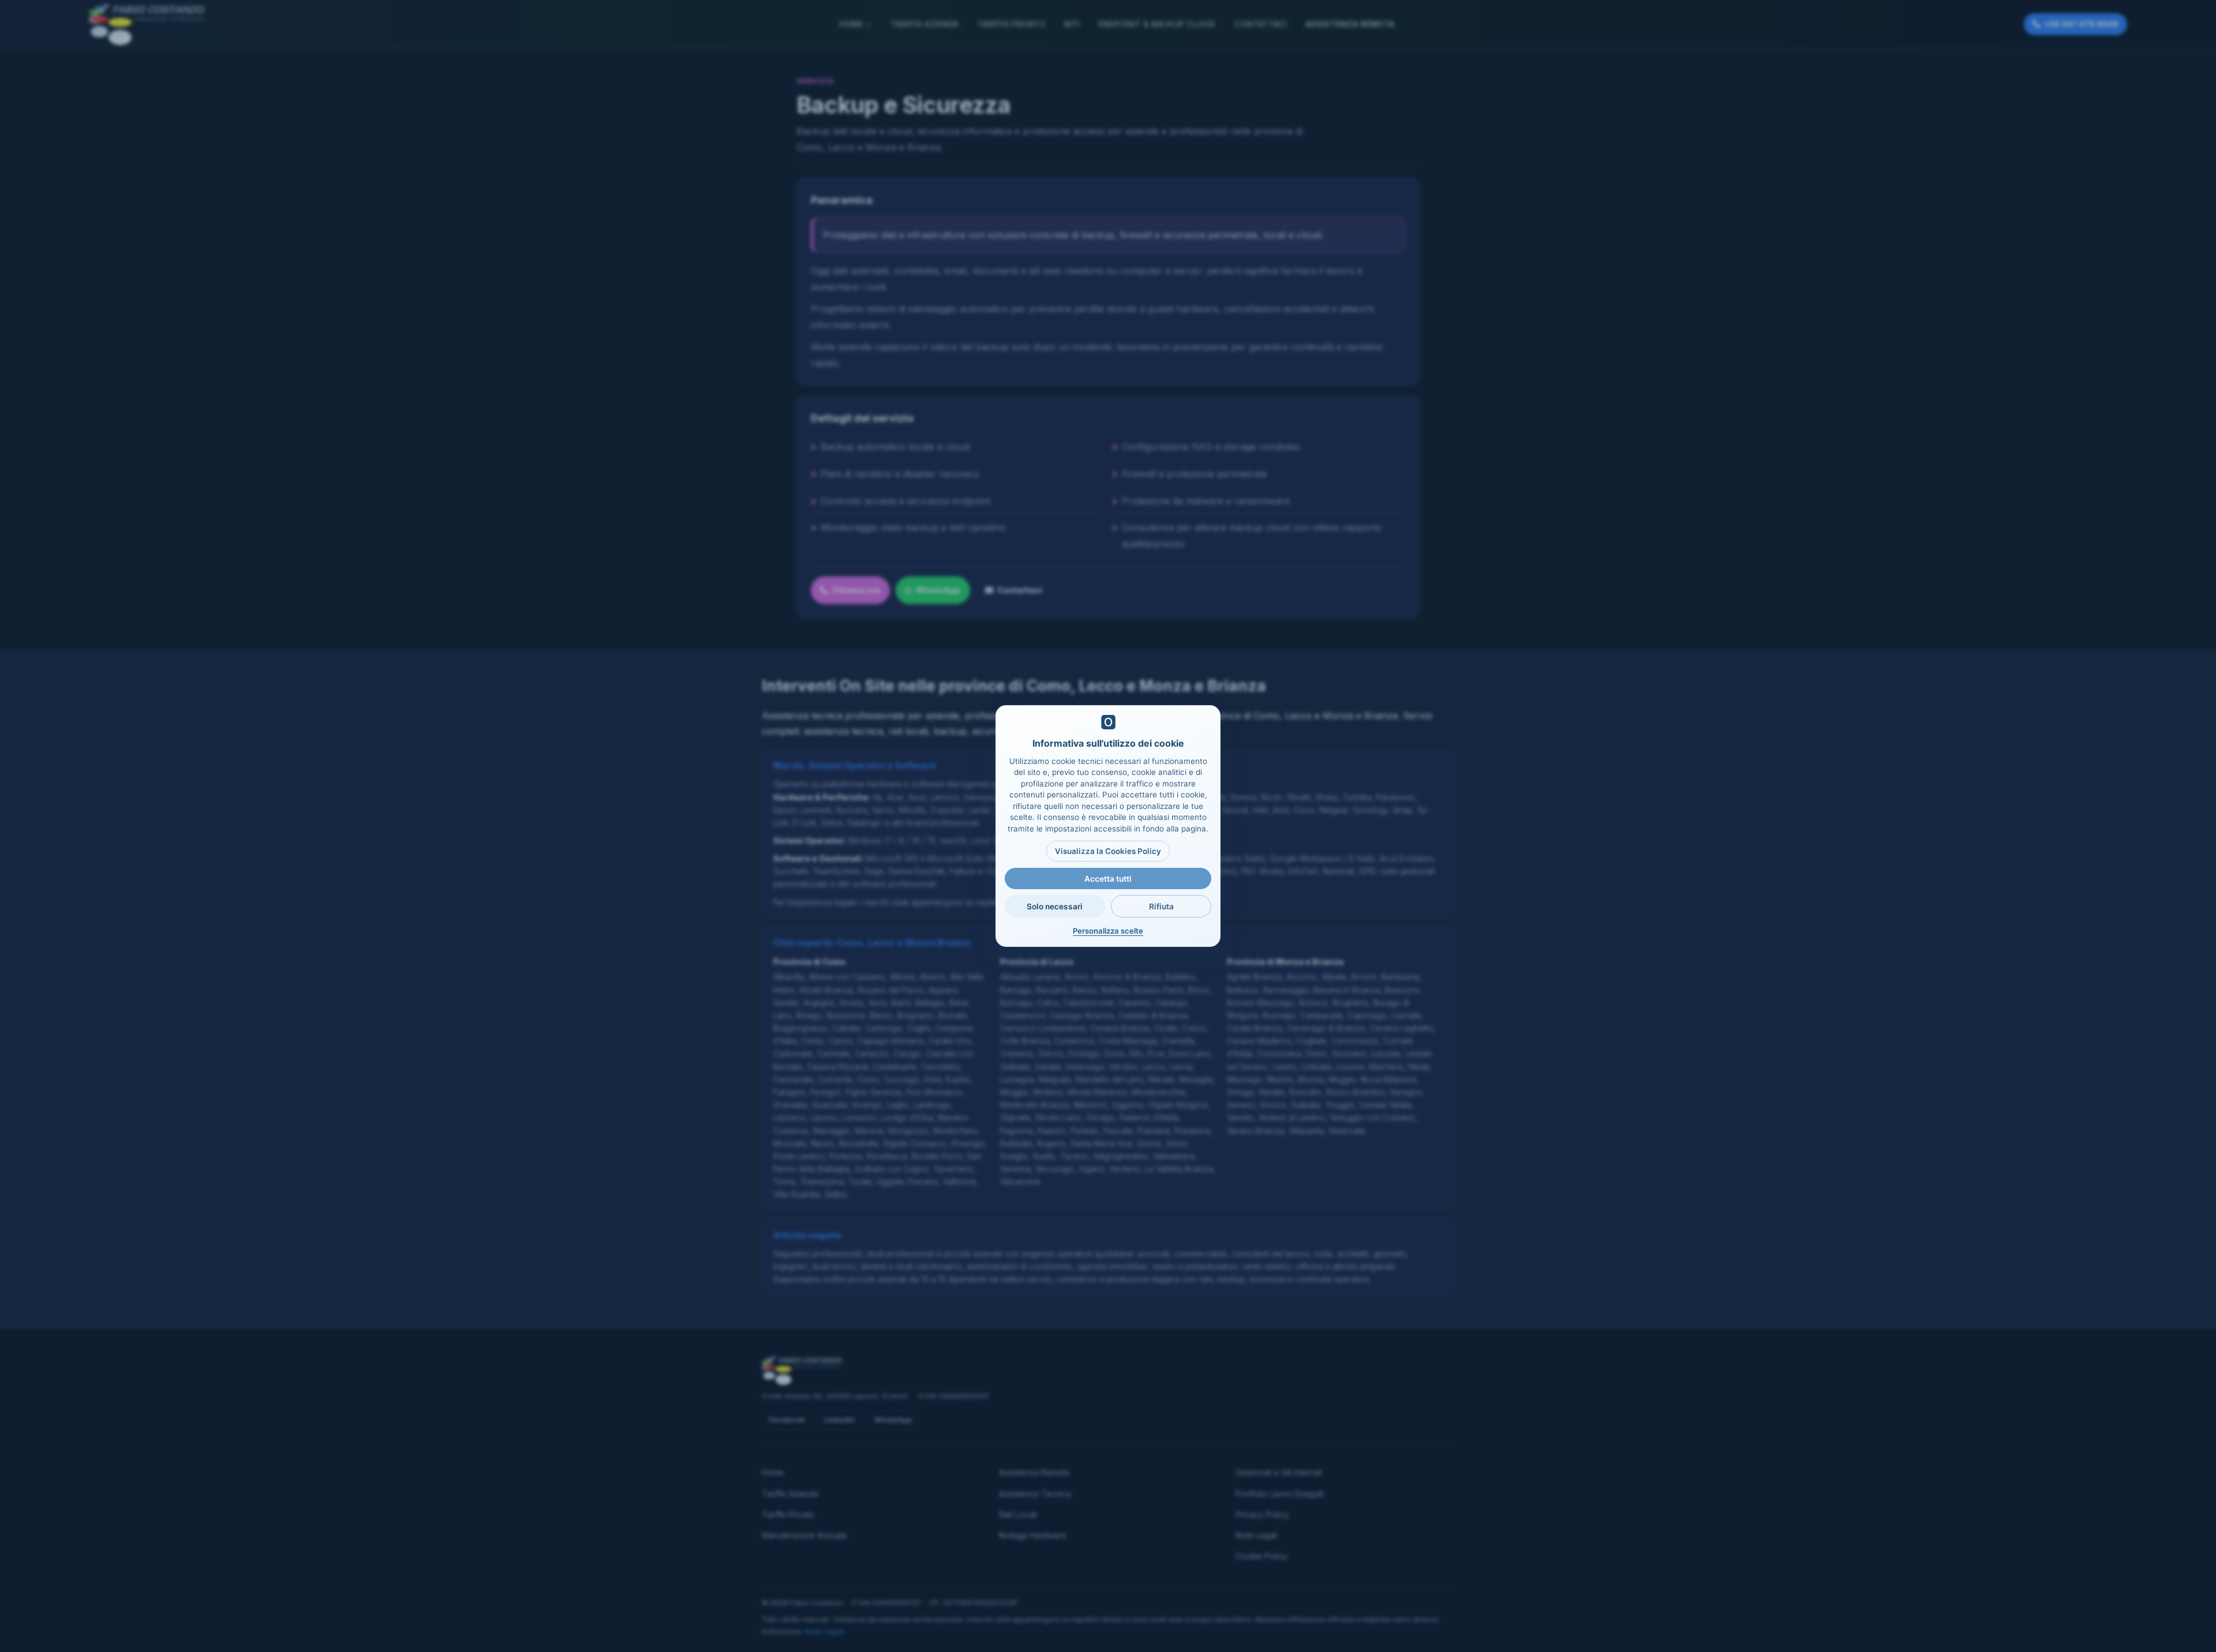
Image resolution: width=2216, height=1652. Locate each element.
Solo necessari (1055, 906)
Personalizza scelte (1108, 931)
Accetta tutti (1108, 879)
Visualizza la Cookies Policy (1108, 851)
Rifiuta (1161, 906)
